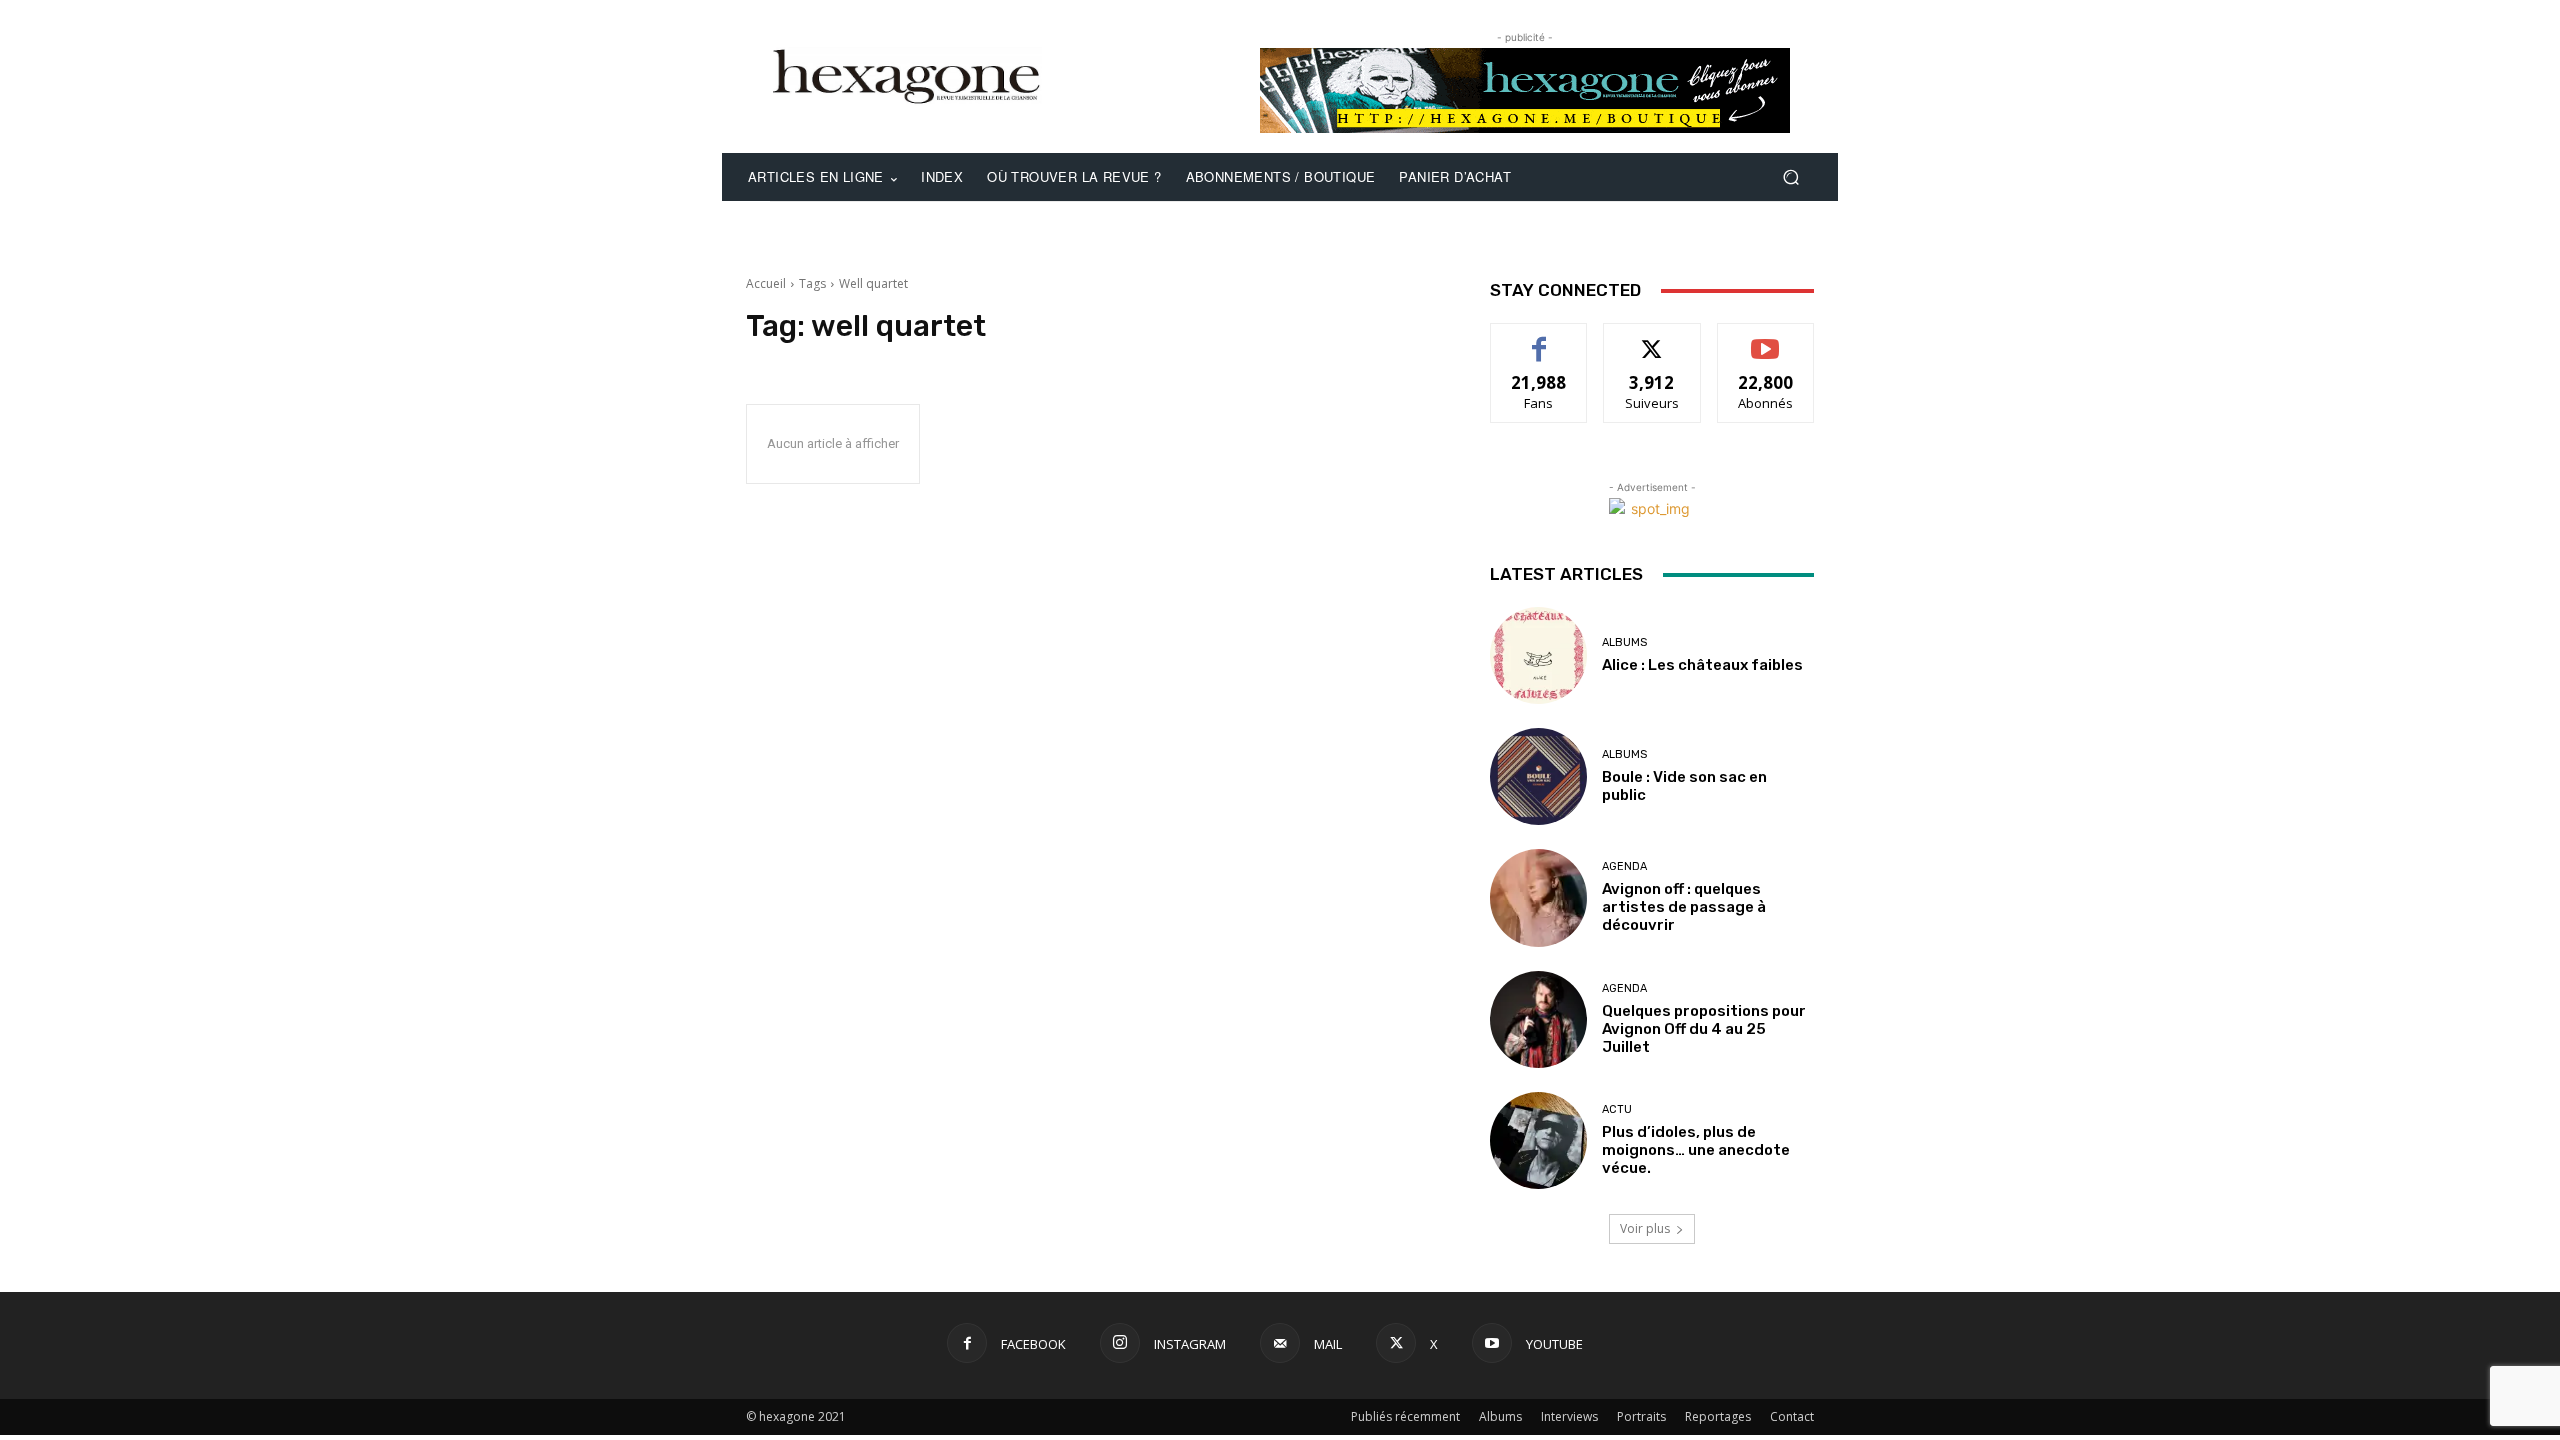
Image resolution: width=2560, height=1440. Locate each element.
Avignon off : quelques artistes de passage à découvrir (1684, 907)
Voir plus (1645, 1228)
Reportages (1718, 1416)
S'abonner (1766, 338)
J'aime (1539, 338)
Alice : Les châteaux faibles (1702, 665)
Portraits (1641, 1416)
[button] (1790, 177)
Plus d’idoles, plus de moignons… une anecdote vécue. (1696, 1150)
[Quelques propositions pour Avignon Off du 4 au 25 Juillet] (1538, 1019)
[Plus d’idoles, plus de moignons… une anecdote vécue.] (1538, 1140)
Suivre (1652, 338)
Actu (1617, 1109)
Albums (1624, 642)
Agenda (1624, 866)
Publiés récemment (1405, 1416)
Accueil (766, 283)
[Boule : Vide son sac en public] (1538, 776)
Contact (1792, 1416)
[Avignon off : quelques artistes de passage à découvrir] (1538, 897)
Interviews (1569, 1416)
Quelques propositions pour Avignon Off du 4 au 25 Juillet (1704, 1029)
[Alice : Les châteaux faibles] (1538, 655)
